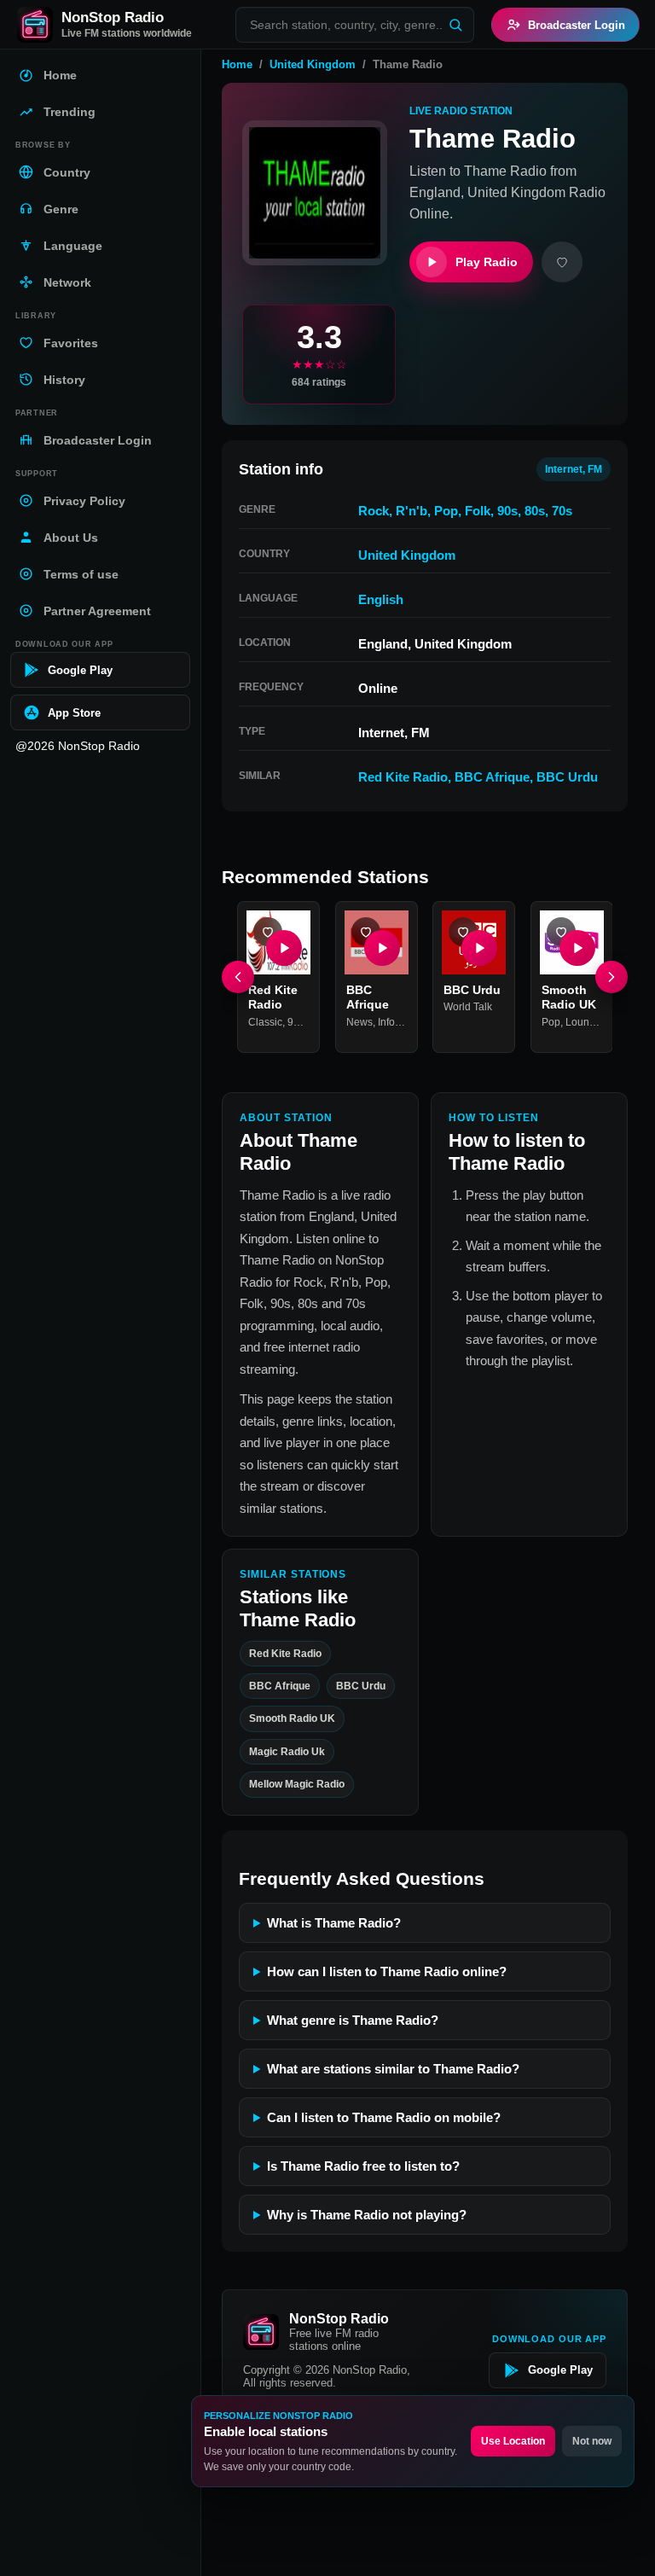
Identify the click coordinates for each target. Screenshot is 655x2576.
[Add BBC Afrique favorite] (366, 932)
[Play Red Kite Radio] (284, 947)
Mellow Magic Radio (297, 1784)
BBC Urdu (567, 777)
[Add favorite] (562, 262)
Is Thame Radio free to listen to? (363, 2166)
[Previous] (238, 977)
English (381, 599)
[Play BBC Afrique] (381, 947)
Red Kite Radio (403, 777)
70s (562, 511)
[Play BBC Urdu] (479, 947)
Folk (478, 511)
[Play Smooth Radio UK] (577, 947)
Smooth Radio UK (292, 1718)
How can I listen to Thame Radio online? (387, 1971)
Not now (592, 2441)
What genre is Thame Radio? (353, 2020)
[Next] (612, 977)
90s (507, 511)
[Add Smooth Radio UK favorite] (561, 932)
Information (404, 1021)
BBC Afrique (492, 777)
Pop (446, 511)
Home (237, 64)
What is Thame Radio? (334, 1923)
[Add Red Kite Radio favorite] (268, 932)
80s (535, 511)
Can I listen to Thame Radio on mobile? (384, 2117)
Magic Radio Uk (287, 1752)
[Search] (455, 25)
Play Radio (487, 262)
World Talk (468, 1007)
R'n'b (412, 511)
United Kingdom (313, 64)
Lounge (583, 1021)
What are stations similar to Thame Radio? (393, 2069)
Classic (265, 1021)
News (359, 1021)
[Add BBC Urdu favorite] (463, 932)
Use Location (513, 2441)
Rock (374, 511)
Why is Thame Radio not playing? (367, 2215)
